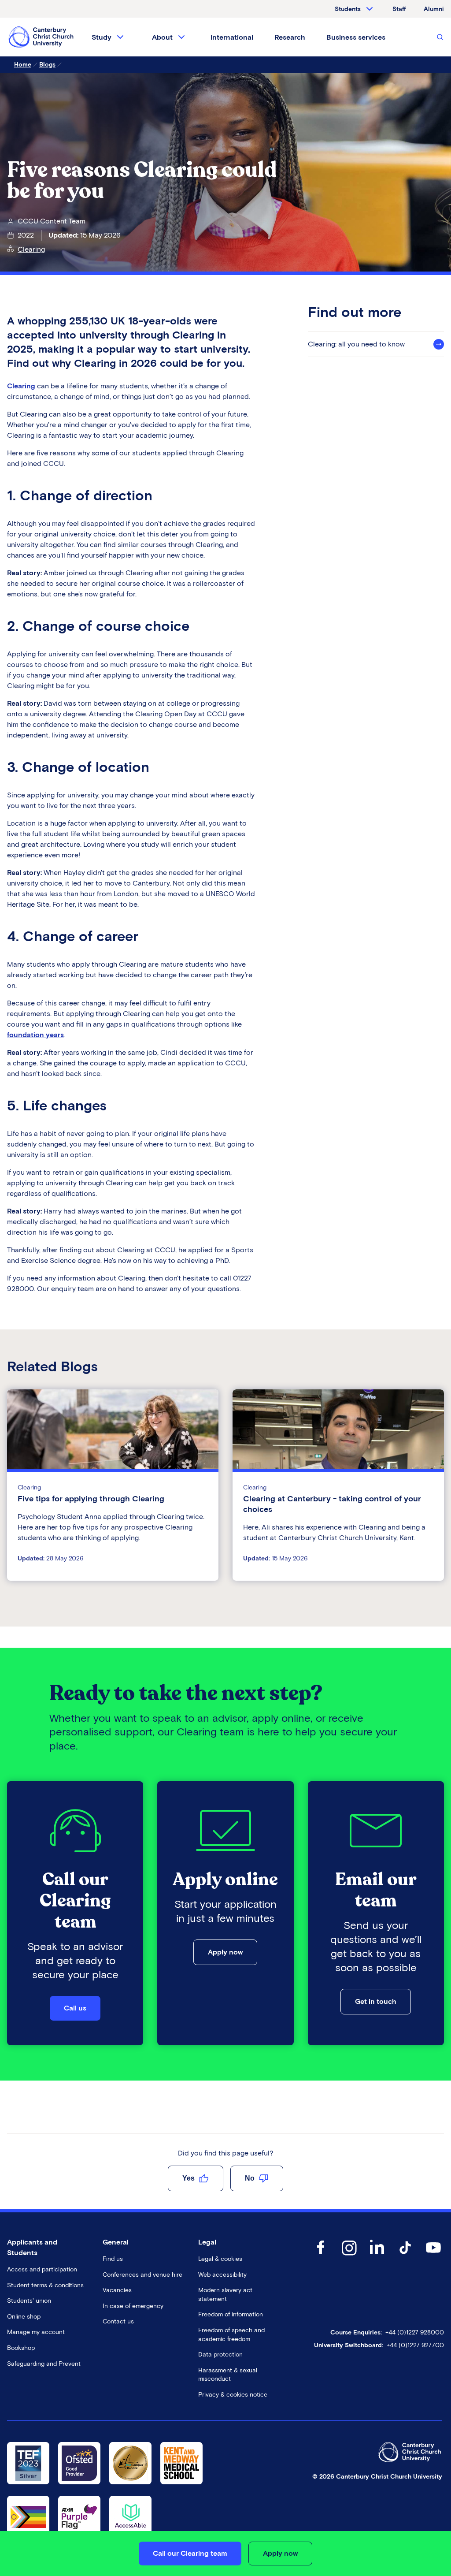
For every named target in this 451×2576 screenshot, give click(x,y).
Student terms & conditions (45, 2285)
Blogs (47, 65)
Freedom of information (231, 2314)
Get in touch (376, 2001)
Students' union (29, 2301)
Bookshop (21, 2348)
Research (290, 37)
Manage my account (36, 2332)
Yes (189, 2178)
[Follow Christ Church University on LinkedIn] (377, 2256)
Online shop (24, 2317)
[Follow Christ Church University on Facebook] (321, 2256)
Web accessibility (222, 2275)
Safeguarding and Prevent (44, 2364)
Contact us (118, 2321)
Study (102, 37)
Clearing (31, 249)
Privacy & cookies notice (233, 2395)
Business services (356, 37)
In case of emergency (133, 2306)
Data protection (220, 2355)
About (162, 37)
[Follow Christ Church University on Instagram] (349, 2256)
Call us (75, 2008)
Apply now (225, 1952)
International (232, 37)
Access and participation (42, 2269)
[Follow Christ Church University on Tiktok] (405, 2256)
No (250, 2178)
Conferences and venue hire (142, 2275)
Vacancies (117, 2290)
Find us (113, 2259)
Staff (399, 9)
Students (348, 9)
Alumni (434, 9)
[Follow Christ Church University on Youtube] (433, 2256)
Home (23, 65)
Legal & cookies (220, 2259)
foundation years (35, 1035)
